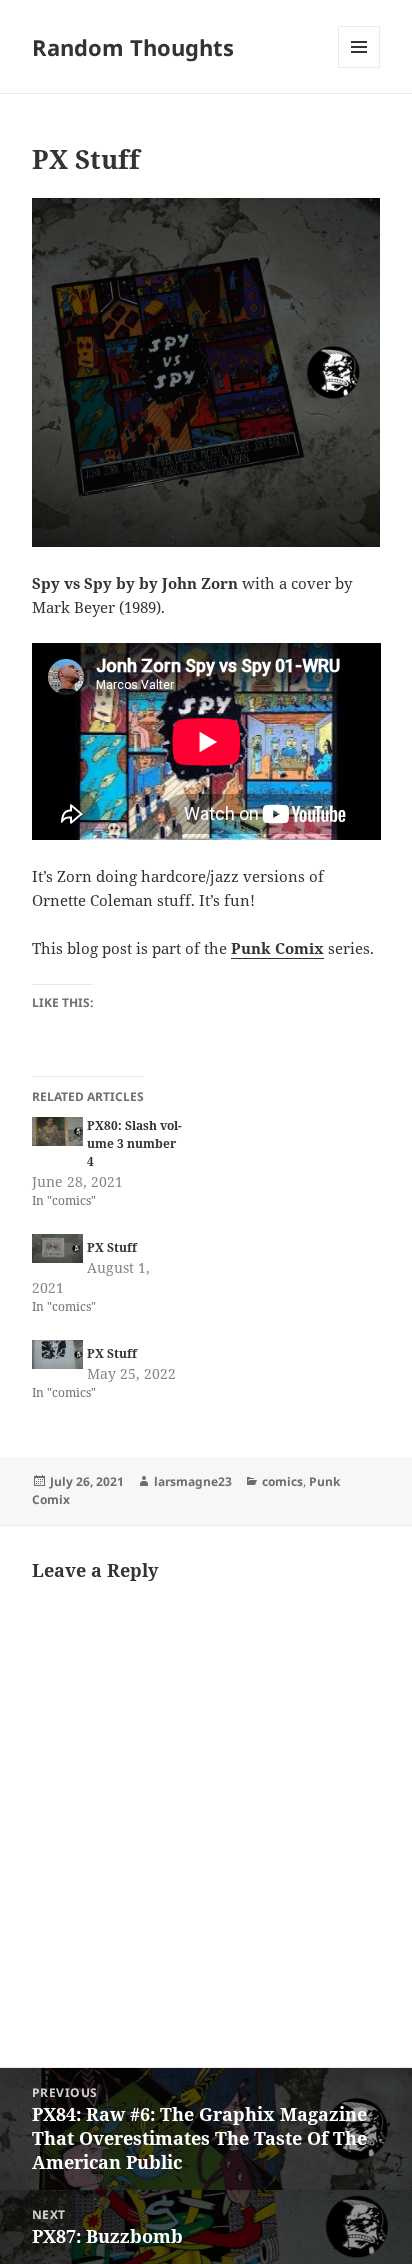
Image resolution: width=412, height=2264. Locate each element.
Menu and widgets (359, 67)
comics (282, 1481)
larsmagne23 (193, 1481)
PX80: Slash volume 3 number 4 (134, 1143)
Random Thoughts (133, 47)
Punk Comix (277, 948)
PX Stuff (112, 1247)
